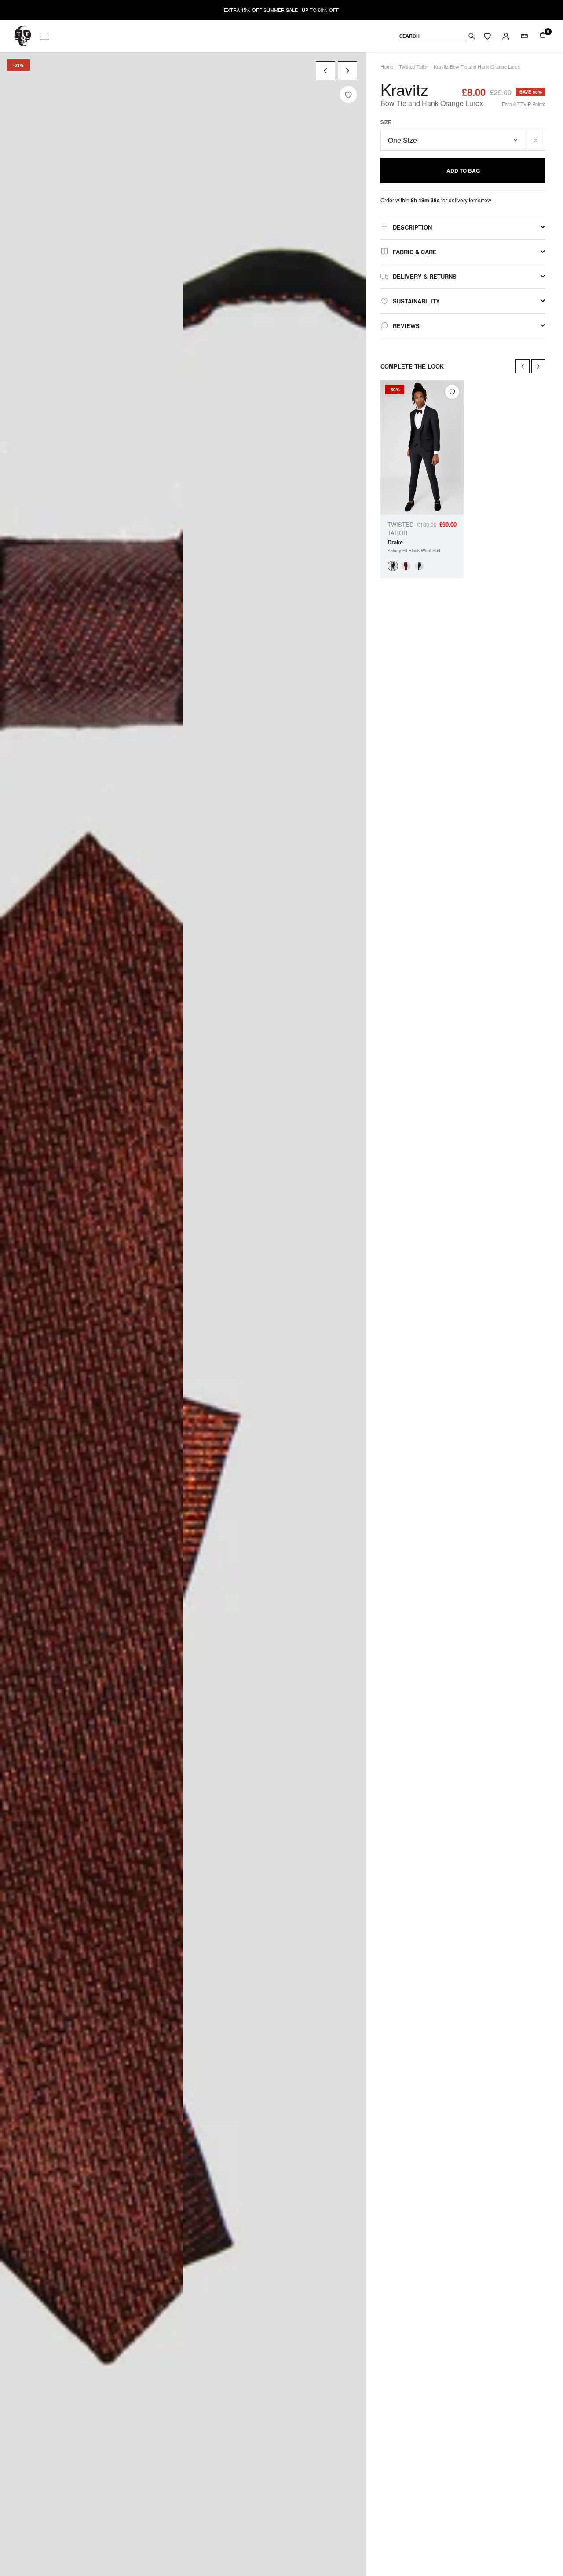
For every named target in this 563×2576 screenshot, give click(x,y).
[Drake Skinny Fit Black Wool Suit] (393, 566)
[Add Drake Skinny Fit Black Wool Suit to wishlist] (452, 392)
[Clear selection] (536, 140)
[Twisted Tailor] (23, 36)
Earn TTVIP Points (524, 104)
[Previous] (325, 71)
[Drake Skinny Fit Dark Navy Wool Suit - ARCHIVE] (419, 566)
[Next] (347, 71)
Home (387, 66)
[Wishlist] (487, 36)
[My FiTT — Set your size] (524, 36)
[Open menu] (44, 36)
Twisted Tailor (413, 66)
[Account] (506, 36)
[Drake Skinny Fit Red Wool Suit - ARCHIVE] (406, 566)
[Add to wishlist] (348, 95)
